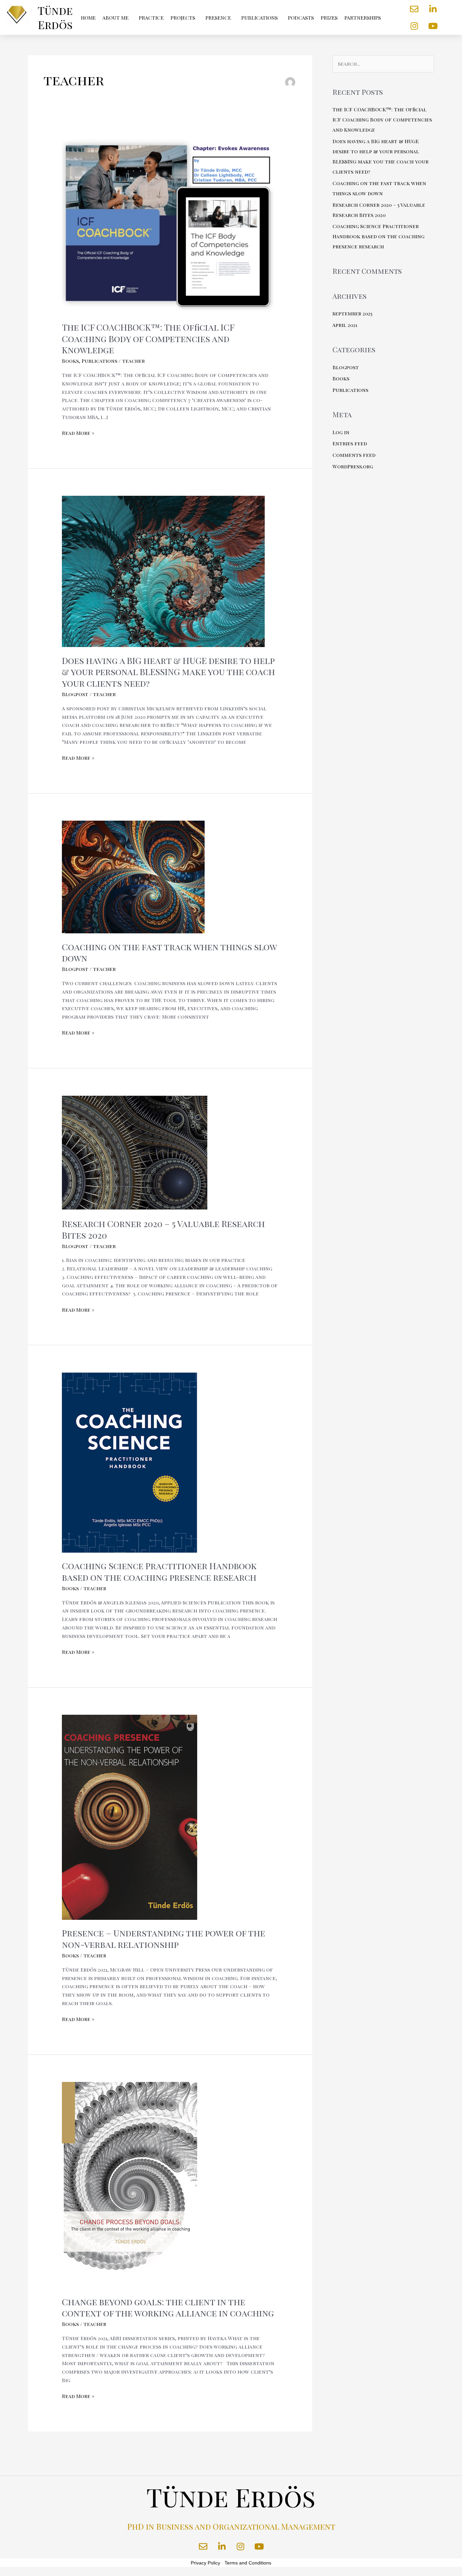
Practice (151, 18)
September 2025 (352, 313)
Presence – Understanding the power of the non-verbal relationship (164, 1939)
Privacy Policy (205, 2563)
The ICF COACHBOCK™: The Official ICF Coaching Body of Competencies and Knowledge (148, 339)
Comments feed (354, 455)
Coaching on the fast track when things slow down (169, 952)
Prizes (329, 18)
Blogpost (75, 694)
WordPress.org (353, 466)
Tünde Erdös (55, 17)
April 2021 (345, 325)
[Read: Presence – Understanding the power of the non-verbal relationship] (130, 1817)
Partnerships (363, 18)
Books (70, 361)
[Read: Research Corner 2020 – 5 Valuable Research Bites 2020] (135, 1152)
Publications (259, 18)
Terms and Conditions (248, 2563)
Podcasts (301, 18)
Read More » (78, 432)
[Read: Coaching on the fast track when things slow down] (133, 876)
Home (88, 18)
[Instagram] (414, 26)
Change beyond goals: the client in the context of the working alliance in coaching (168, 2307)
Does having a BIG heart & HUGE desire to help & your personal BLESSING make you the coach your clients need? (168, 672)
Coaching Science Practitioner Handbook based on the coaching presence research (159, 1571)
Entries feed (350, 443)
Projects (183, 18)
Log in (341, 432)
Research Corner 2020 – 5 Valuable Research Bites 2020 (163, 1229)
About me (115, 18)
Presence (218, 18)
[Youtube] (433, 26)
